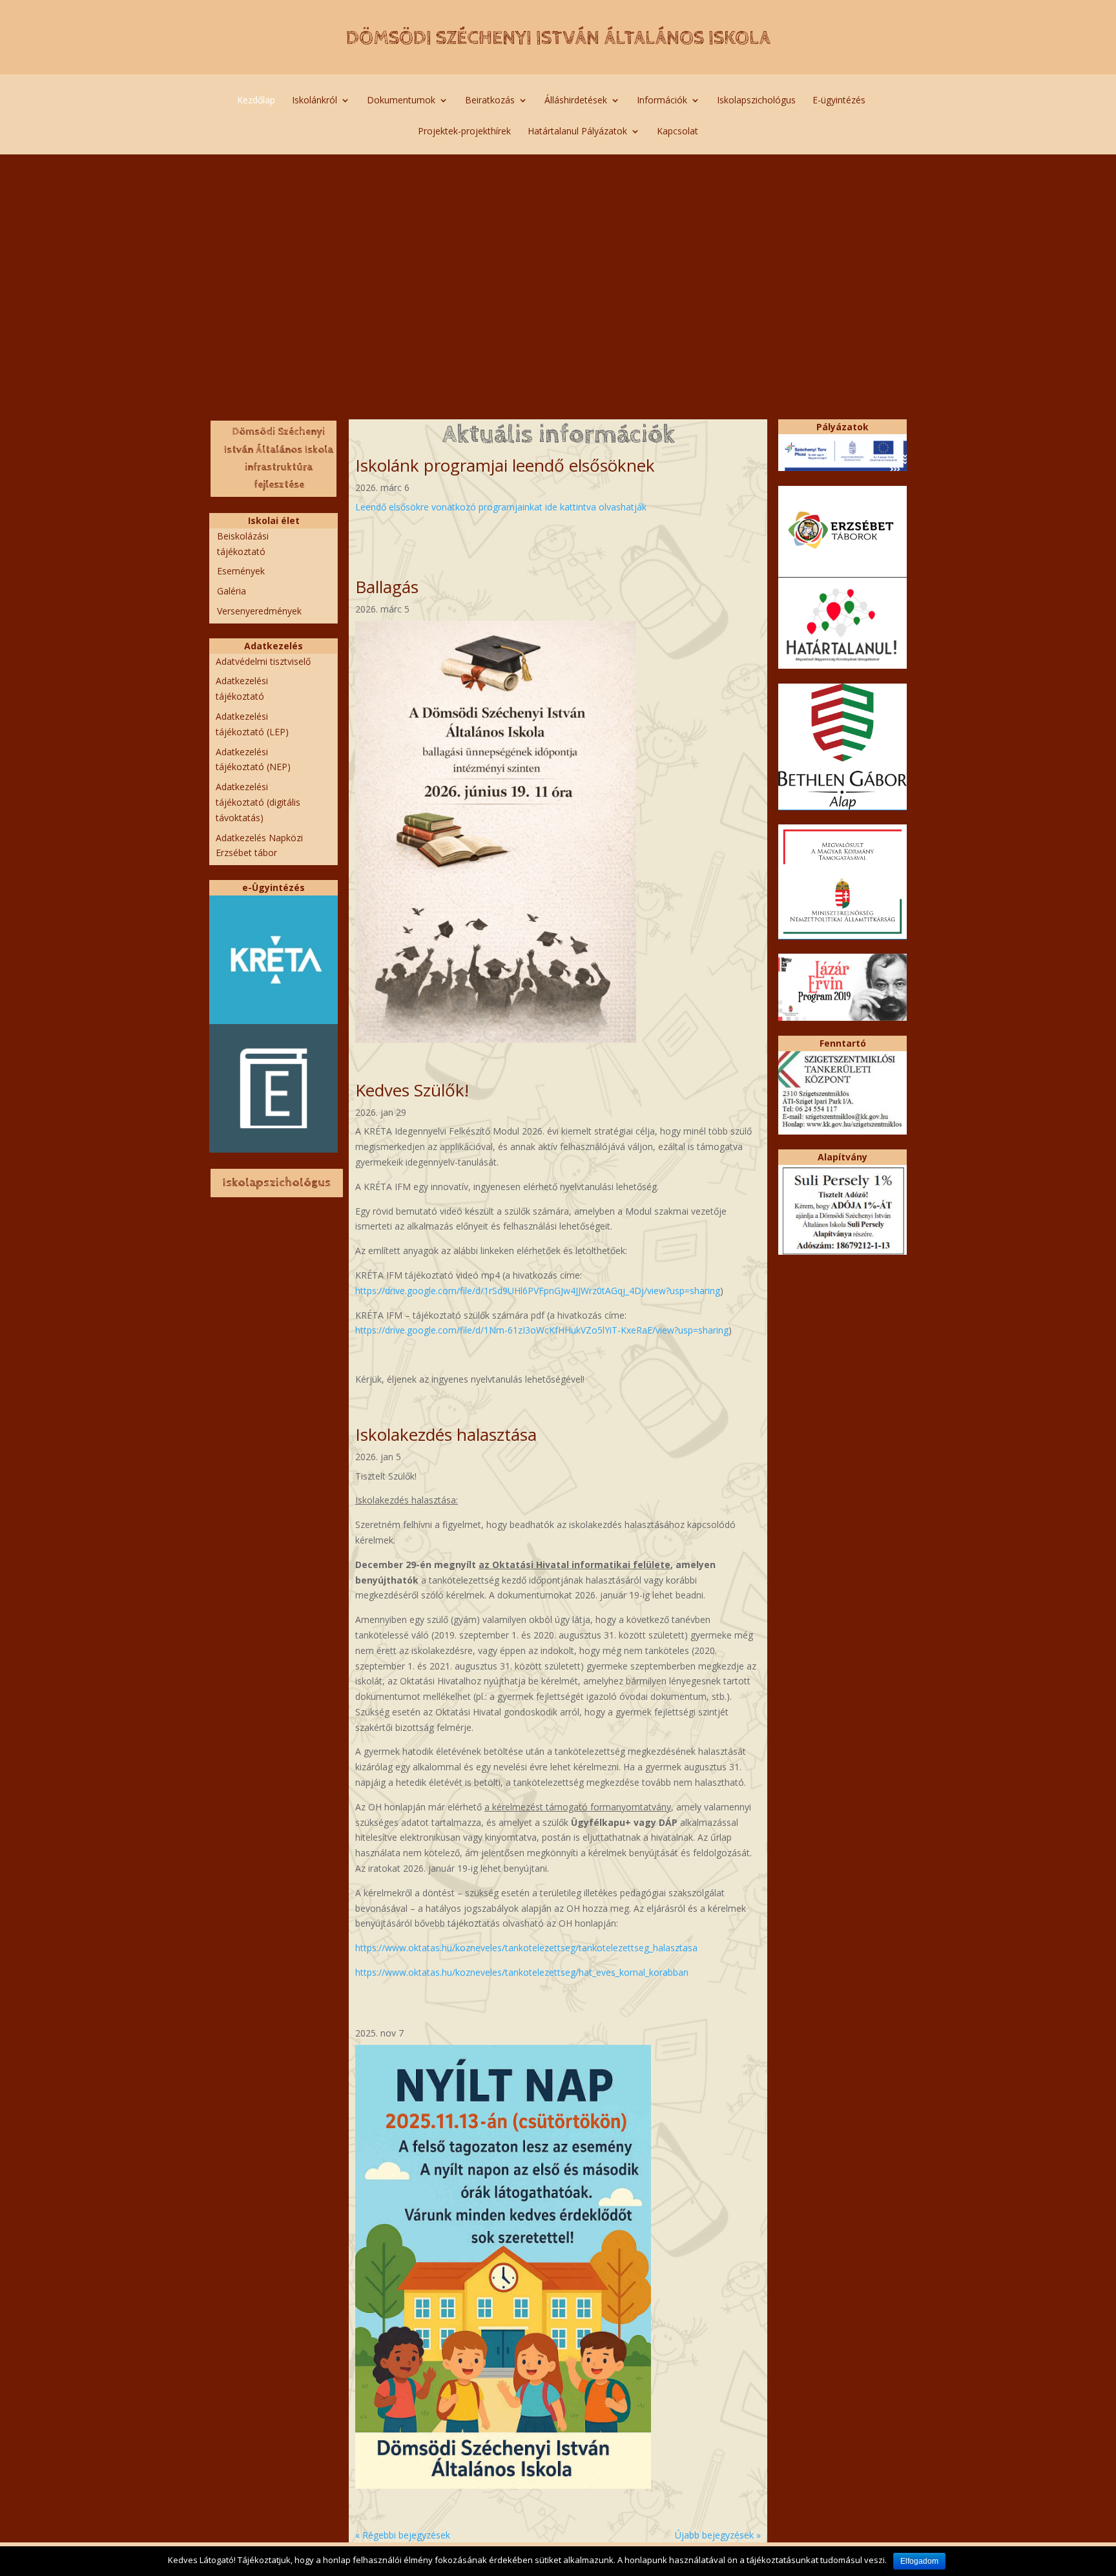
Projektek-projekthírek (464, 132)
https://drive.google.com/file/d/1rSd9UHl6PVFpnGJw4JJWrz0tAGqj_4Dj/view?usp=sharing (538, 1291)
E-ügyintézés (839, 101)
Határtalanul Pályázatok (577, 132)
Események (241, 571)
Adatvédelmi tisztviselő (263, 661)
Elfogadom (919, 2561)
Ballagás (387, 587)
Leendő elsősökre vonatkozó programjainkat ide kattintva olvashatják (501, 507)
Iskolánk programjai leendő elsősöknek (505, 465)
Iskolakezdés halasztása (446, 1434)
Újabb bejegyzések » (718, 2535)
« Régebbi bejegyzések (403, 2535)
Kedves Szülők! (412, 1090)
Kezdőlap (256, 101)
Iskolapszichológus (756, 101)
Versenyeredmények (259, 611)
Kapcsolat (677, 132)
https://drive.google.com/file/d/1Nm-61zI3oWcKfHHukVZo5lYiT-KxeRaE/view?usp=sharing (542, 1330)
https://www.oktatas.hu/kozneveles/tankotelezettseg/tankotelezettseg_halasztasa (526, 1948)
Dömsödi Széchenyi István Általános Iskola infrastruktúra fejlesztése (279, 458)
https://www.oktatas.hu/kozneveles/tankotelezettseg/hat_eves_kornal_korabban (522, 1972)
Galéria (232, 591)
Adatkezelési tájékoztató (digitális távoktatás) (258, 802)
